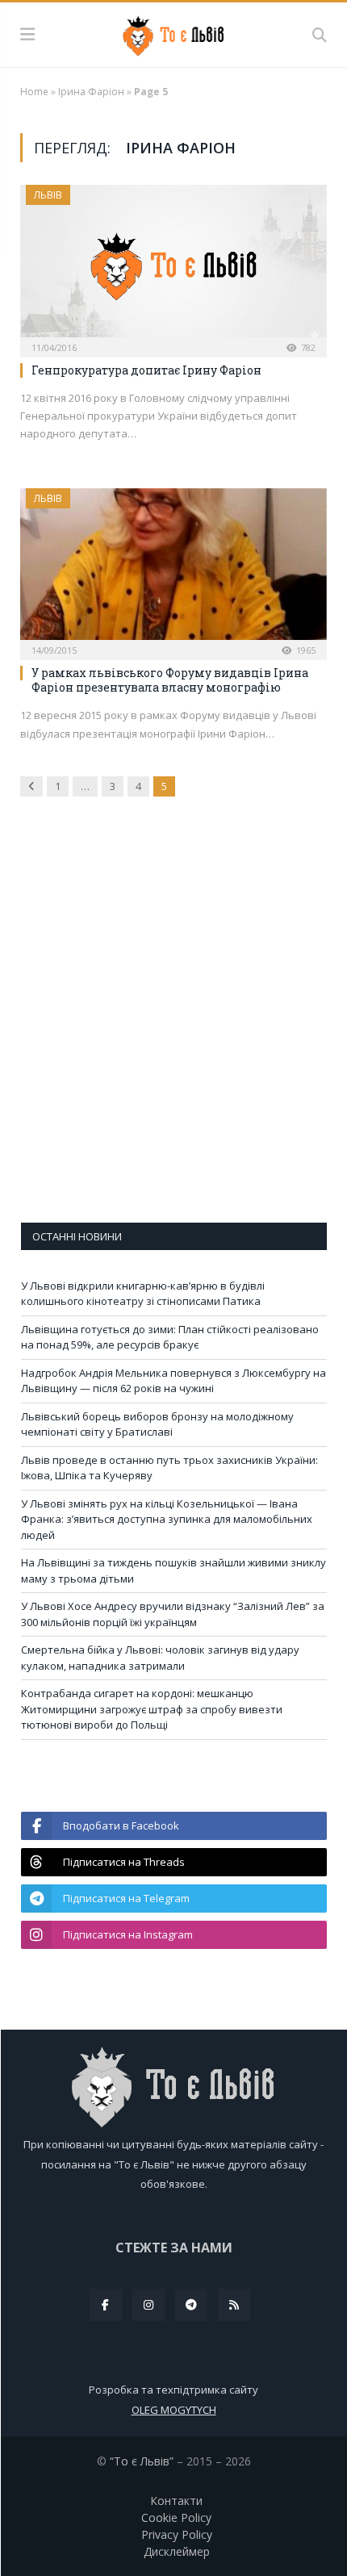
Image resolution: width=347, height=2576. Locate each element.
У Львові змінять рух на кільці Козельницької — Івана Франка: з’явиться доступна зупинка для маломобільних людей (167, 1519)
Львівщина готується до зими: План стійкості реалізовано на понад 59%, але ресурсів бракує (170, 1337)
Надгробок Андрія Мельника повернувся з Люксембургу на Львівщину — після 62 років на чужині (173, 1381)
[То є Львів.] (174, 33)
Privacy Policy (177, 2534)
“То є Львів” (142, 2461)
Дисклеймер (177, 2551)
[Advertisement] (173, 1021)
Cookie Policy (176, 2517)
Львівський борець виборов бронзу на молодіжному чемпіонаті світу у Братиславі (157, 1424)
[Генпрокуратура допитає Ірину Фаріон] (173, 266)
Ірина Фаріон (91, 92)
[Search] (320, 35)
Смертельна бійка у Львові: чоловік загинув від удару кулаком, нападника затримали (160, 1658)
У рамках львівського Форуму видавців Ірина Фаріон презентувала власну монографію (170, 680)
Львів (48, 195)
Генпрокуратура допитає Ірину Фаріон (146, 370)
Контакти (176, 2501)
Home (34, 92)
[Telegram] (191, 2305)
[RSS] (234, 2305)
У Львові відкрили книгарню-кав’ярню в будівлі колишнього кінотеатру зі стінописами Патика (143, 1294)
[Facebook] (106, 2305)
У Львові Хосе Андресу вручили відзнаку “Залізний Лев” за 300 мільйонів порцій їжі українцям (173, 1614)
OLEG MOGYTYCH (174, 2410)
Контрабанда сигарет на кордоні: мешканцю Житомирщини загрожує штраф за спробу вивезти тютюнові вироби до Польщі (152, 1709)
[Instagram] (148, 2305)
